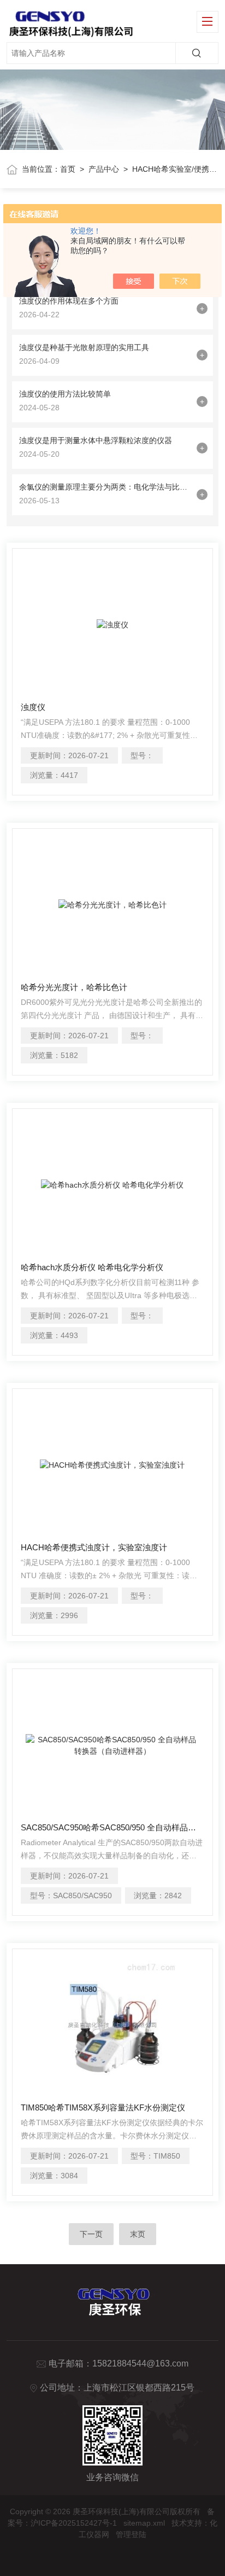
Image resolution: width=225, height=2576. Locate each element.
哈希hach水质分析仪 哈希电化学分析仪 (92, 1267)
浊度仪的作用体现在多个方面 (69, 301)
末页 (138, 2234)
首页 (68, 169)
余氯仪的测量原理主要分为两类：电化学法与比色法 (105, 487)
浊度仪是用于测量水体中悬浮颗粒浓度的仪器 (96, 440)
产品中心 (104, 169)
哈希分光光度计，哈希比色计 (74, 987)
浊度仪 (33, 707)
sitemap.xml (144, 2523)
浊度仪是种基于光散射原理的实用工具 (84, 347)
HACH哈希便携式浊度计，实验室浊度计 (94, 1547)
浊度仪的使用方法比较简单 (65, 394)
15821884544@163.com (140, 2363)
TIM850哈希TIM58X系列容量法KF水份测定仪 (103, 2107)
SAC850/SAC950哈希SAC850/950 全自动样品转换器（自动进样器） (112, 1827)
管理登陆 (131, 2534)
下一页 (91, 2234)
